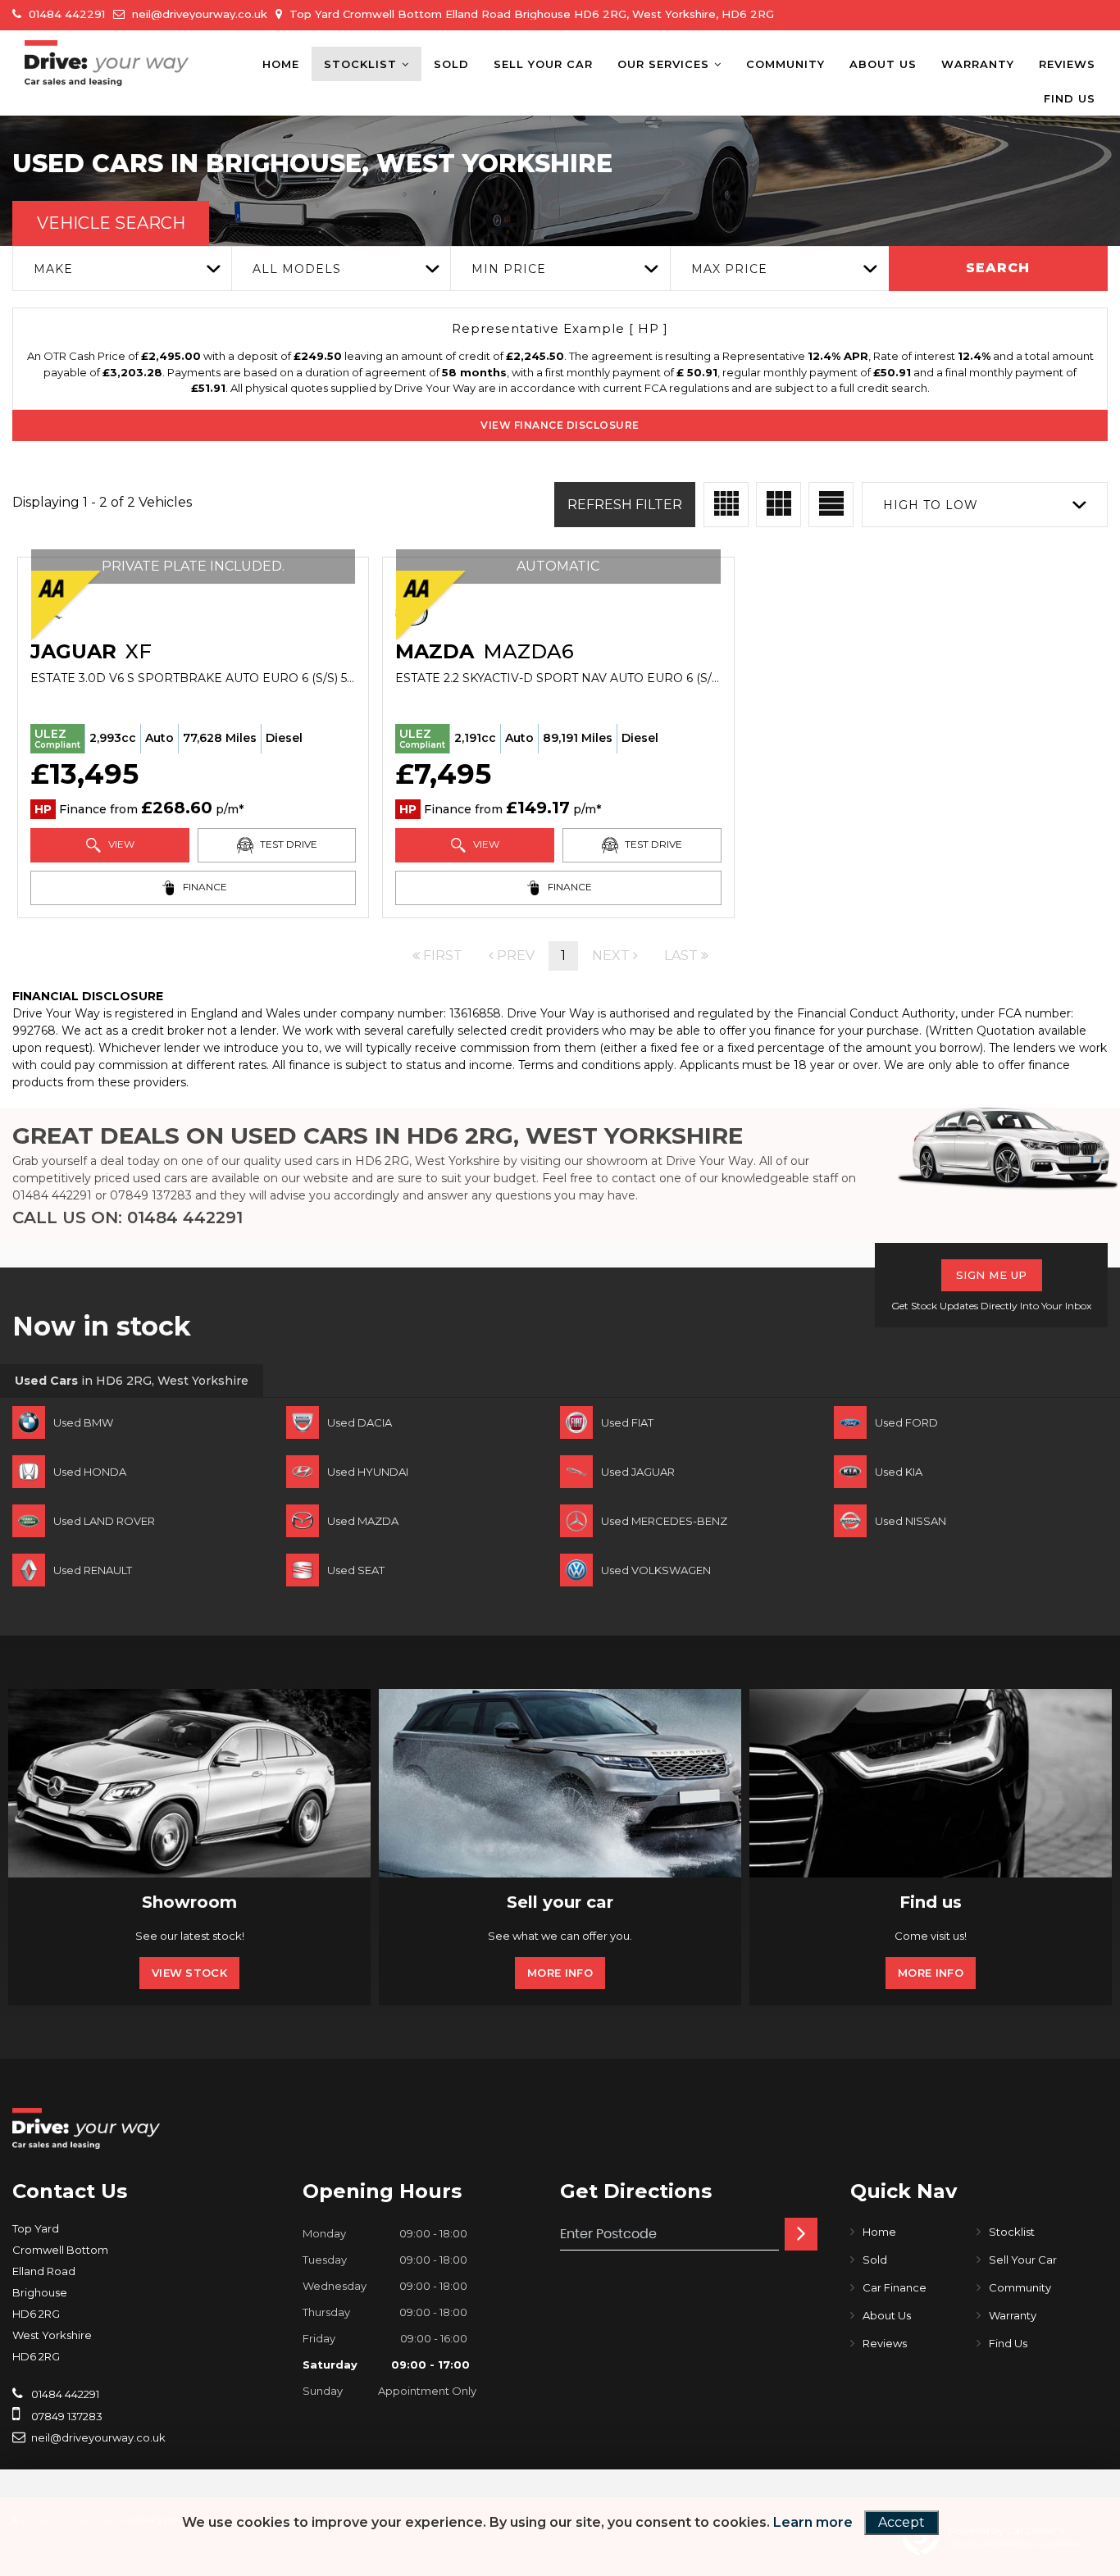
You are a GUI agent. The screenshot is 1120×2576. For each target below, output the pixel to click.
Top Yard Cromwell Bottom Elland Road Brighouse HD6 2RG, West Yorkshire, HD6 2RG (530, 14)
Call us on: (127, 1217)
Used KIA (899, 1472)
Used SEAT (356, 1570)
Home (281, 64)
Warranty (978, 64)
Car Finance (895, 2287)
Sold (451, 64)
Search (998, 268)
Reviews (1067, 64)
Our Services (663, 64)
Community (785, 64)
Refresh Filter (625, 505)
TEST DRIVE (287, 844)
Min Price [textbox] (509, 269)
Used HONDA (90, 1472)
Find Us (1070, 98)
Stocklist (360, 64)
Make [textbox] (53, 269)
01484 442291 (65, 14)
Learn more (813, 2522)
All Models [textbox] (297, 269)
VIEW (120, 844)
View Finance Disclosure (560, 425)
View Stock (189, 1973)
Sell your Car (543, 64)
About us (883, 64)
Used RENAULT (93, 1570)
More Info (560, 1973)
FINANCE (204, 887)
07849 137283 (151, 1195)
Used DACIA (360, 1422)
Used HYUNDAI (368, 1472)
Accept (901, 2522)
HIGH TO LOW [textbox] (931, 505)
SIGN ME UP (992, 1275)
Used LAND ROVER (104, 1521)
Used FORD (906, 1422)
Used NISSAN (911, 1521)
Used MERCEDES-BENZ (664, 1521)
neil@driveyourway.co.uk (198, 14)
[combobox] (122, 269)
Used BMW (83, 1422)
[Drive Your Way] (107, 63)
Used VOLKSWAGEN (656, 1570)
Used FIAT (627, 1422)
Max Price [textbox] (729, 269)
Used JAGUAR (638, 1472)
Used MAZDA (363, 1521)
